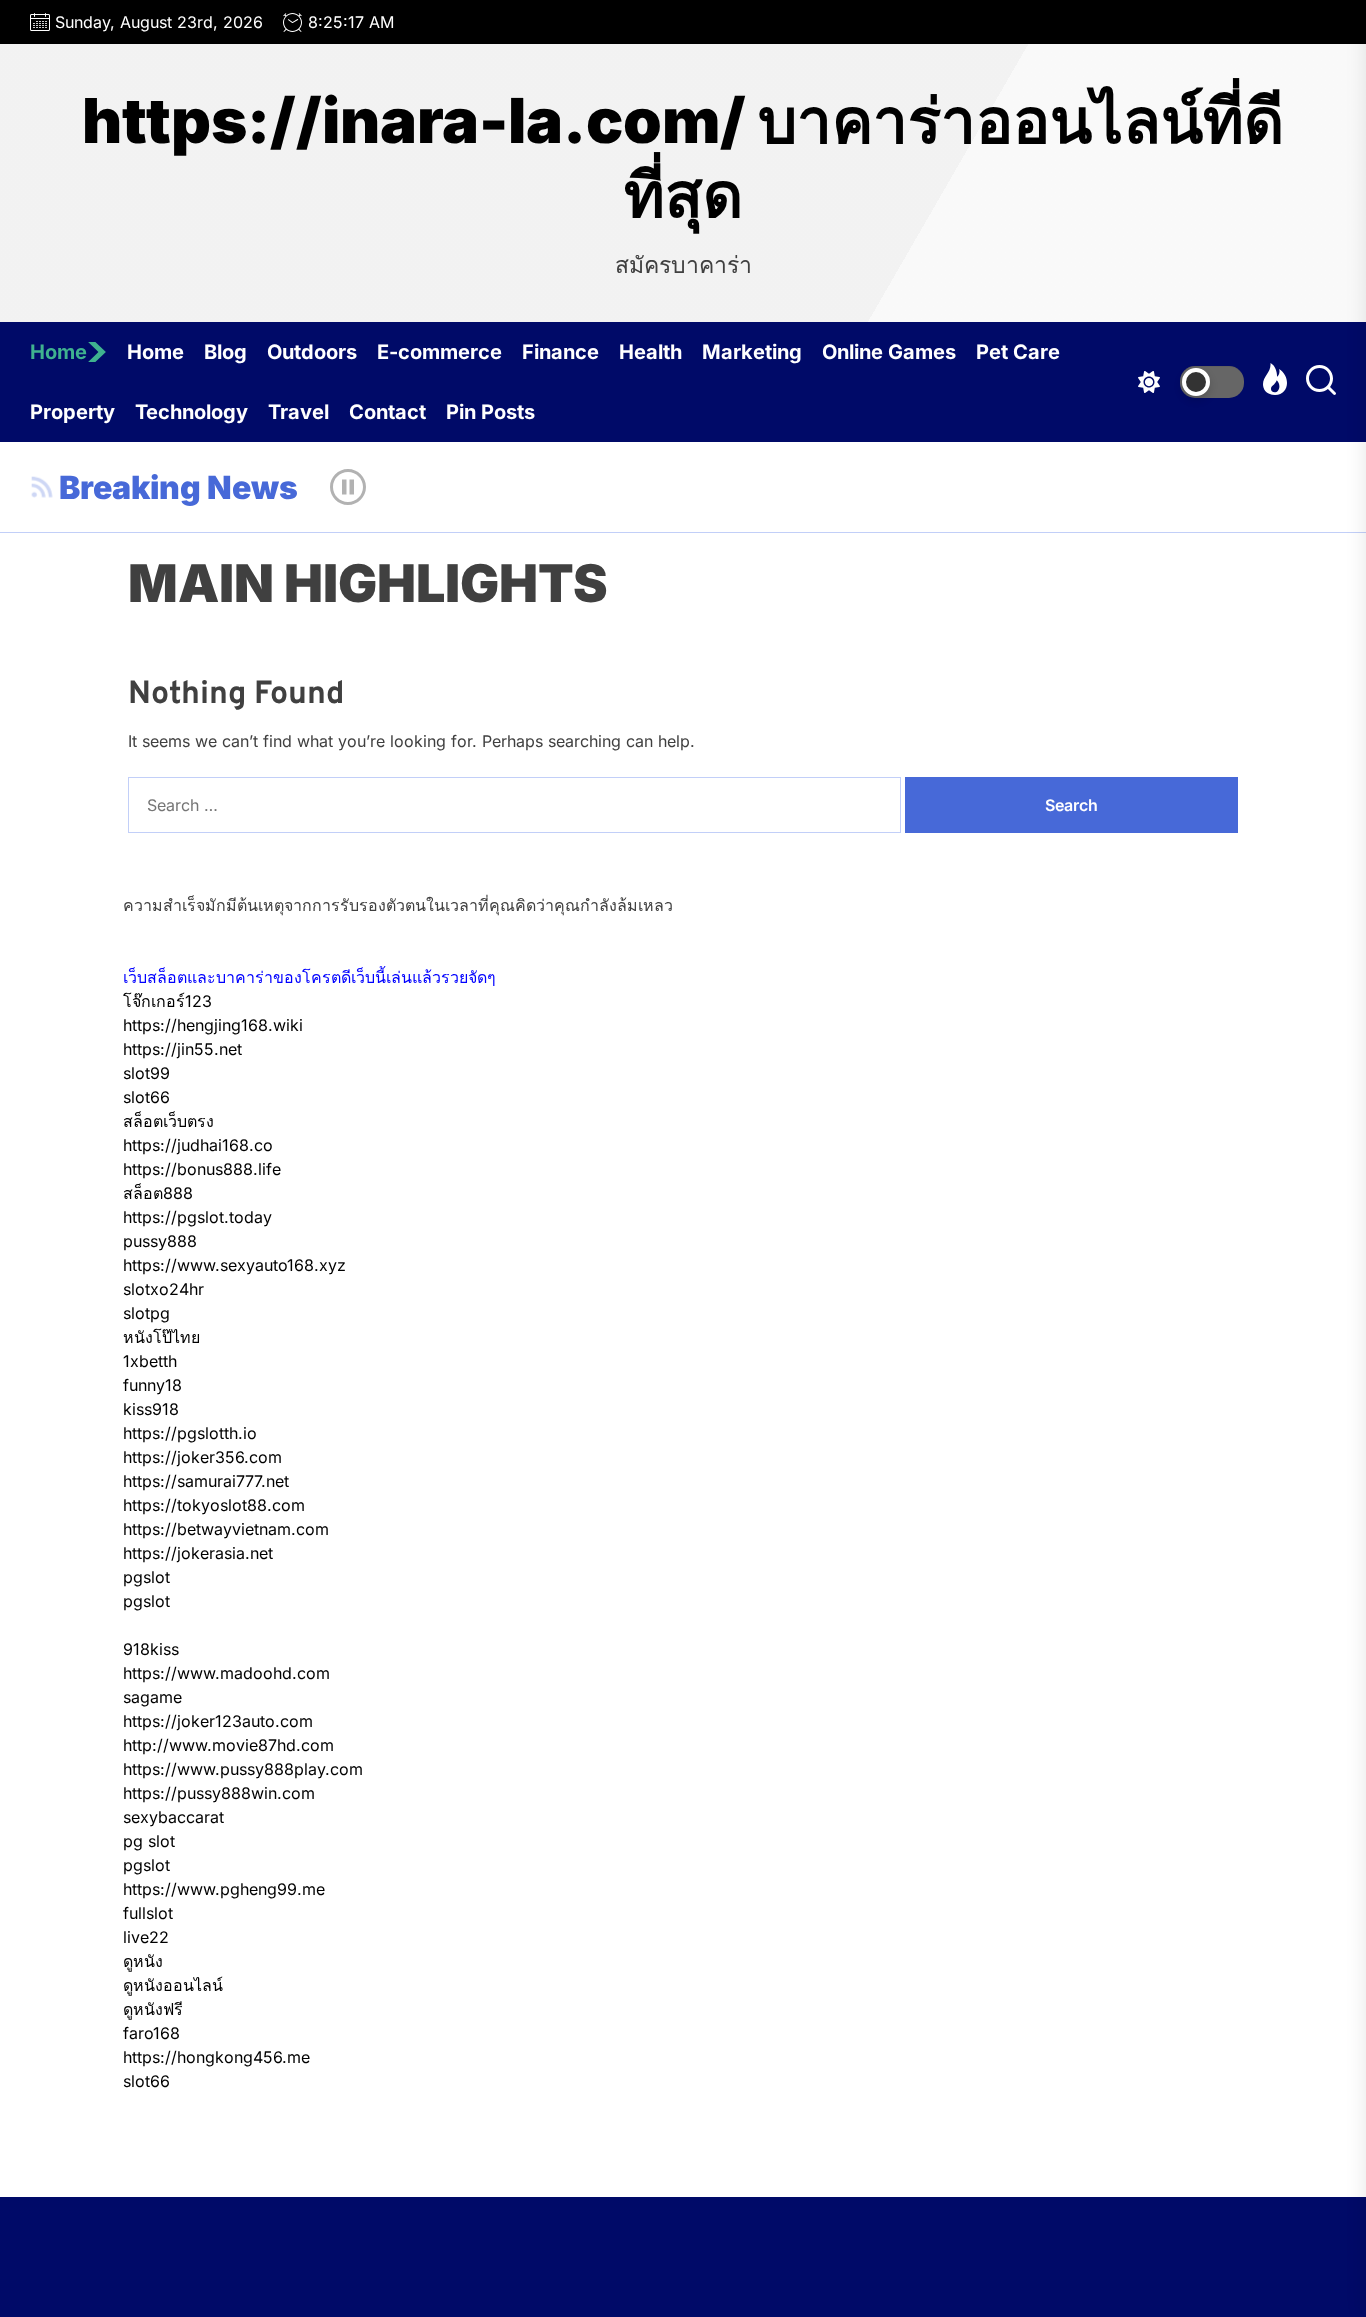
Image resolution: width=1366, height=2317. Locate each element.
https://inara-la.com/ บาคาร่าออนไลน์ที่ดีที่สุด (683, 158)
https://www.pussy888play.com (243, 1769)
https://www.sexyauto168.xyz (234, 1265)
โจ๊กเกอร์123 (167, 1001)
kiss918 (151, 1409)
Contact (387, 412)
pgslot (146, 1577)
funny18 (152, 1385)
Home (58, 352)
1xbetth (150, 1361)
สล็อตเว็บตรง (168, 1121)
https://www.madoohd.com (226, 1673)
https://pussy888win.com (219, 1793)
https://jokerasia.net (198, 1553)
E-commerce (439, 352)
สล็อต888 (158, 1193)
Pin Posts (490, 412)
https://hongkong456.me (216, 2057)
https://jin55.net (182, 1049)
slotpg (146, 1313)
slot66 (146, 1097)
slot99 (146, 1073)
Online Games (889, 352)
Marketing (752, 352)
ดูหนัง (143, 1961)
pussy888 (160, 1241)
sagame (152, 1697)
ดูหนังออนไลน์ (173, 1985)
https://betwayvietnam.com (226, 1529)
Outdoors (312, 352)
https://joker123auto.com (218, 1721)
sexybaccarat (173, 1817)
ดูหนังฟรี (153, 2009)
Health (650, 352)
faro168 (151, 2033)
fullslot (148, 1913)
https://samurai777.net (206, 1481)
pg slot (149, 1841)
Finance (560, 352)
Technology (191, 412)
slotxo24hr (163, 1289)
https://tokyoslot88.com (214, 1505)
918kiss (151, 1649)
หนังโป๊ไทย (161, 1337)
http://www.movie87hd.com (228, 1745)
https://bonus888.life (202, 1169)
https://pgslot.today (197, 1217)
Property (72, 412)
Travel (298, 412)
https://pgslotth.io (190, 1433)
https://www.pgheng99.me (224, 1889)
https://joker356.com (202, 1457)
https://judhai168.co (198, 1145)
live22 (146, 1937)
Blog (225, 352)
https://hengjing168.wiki (213, 1025)
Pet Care (1018, 352)
